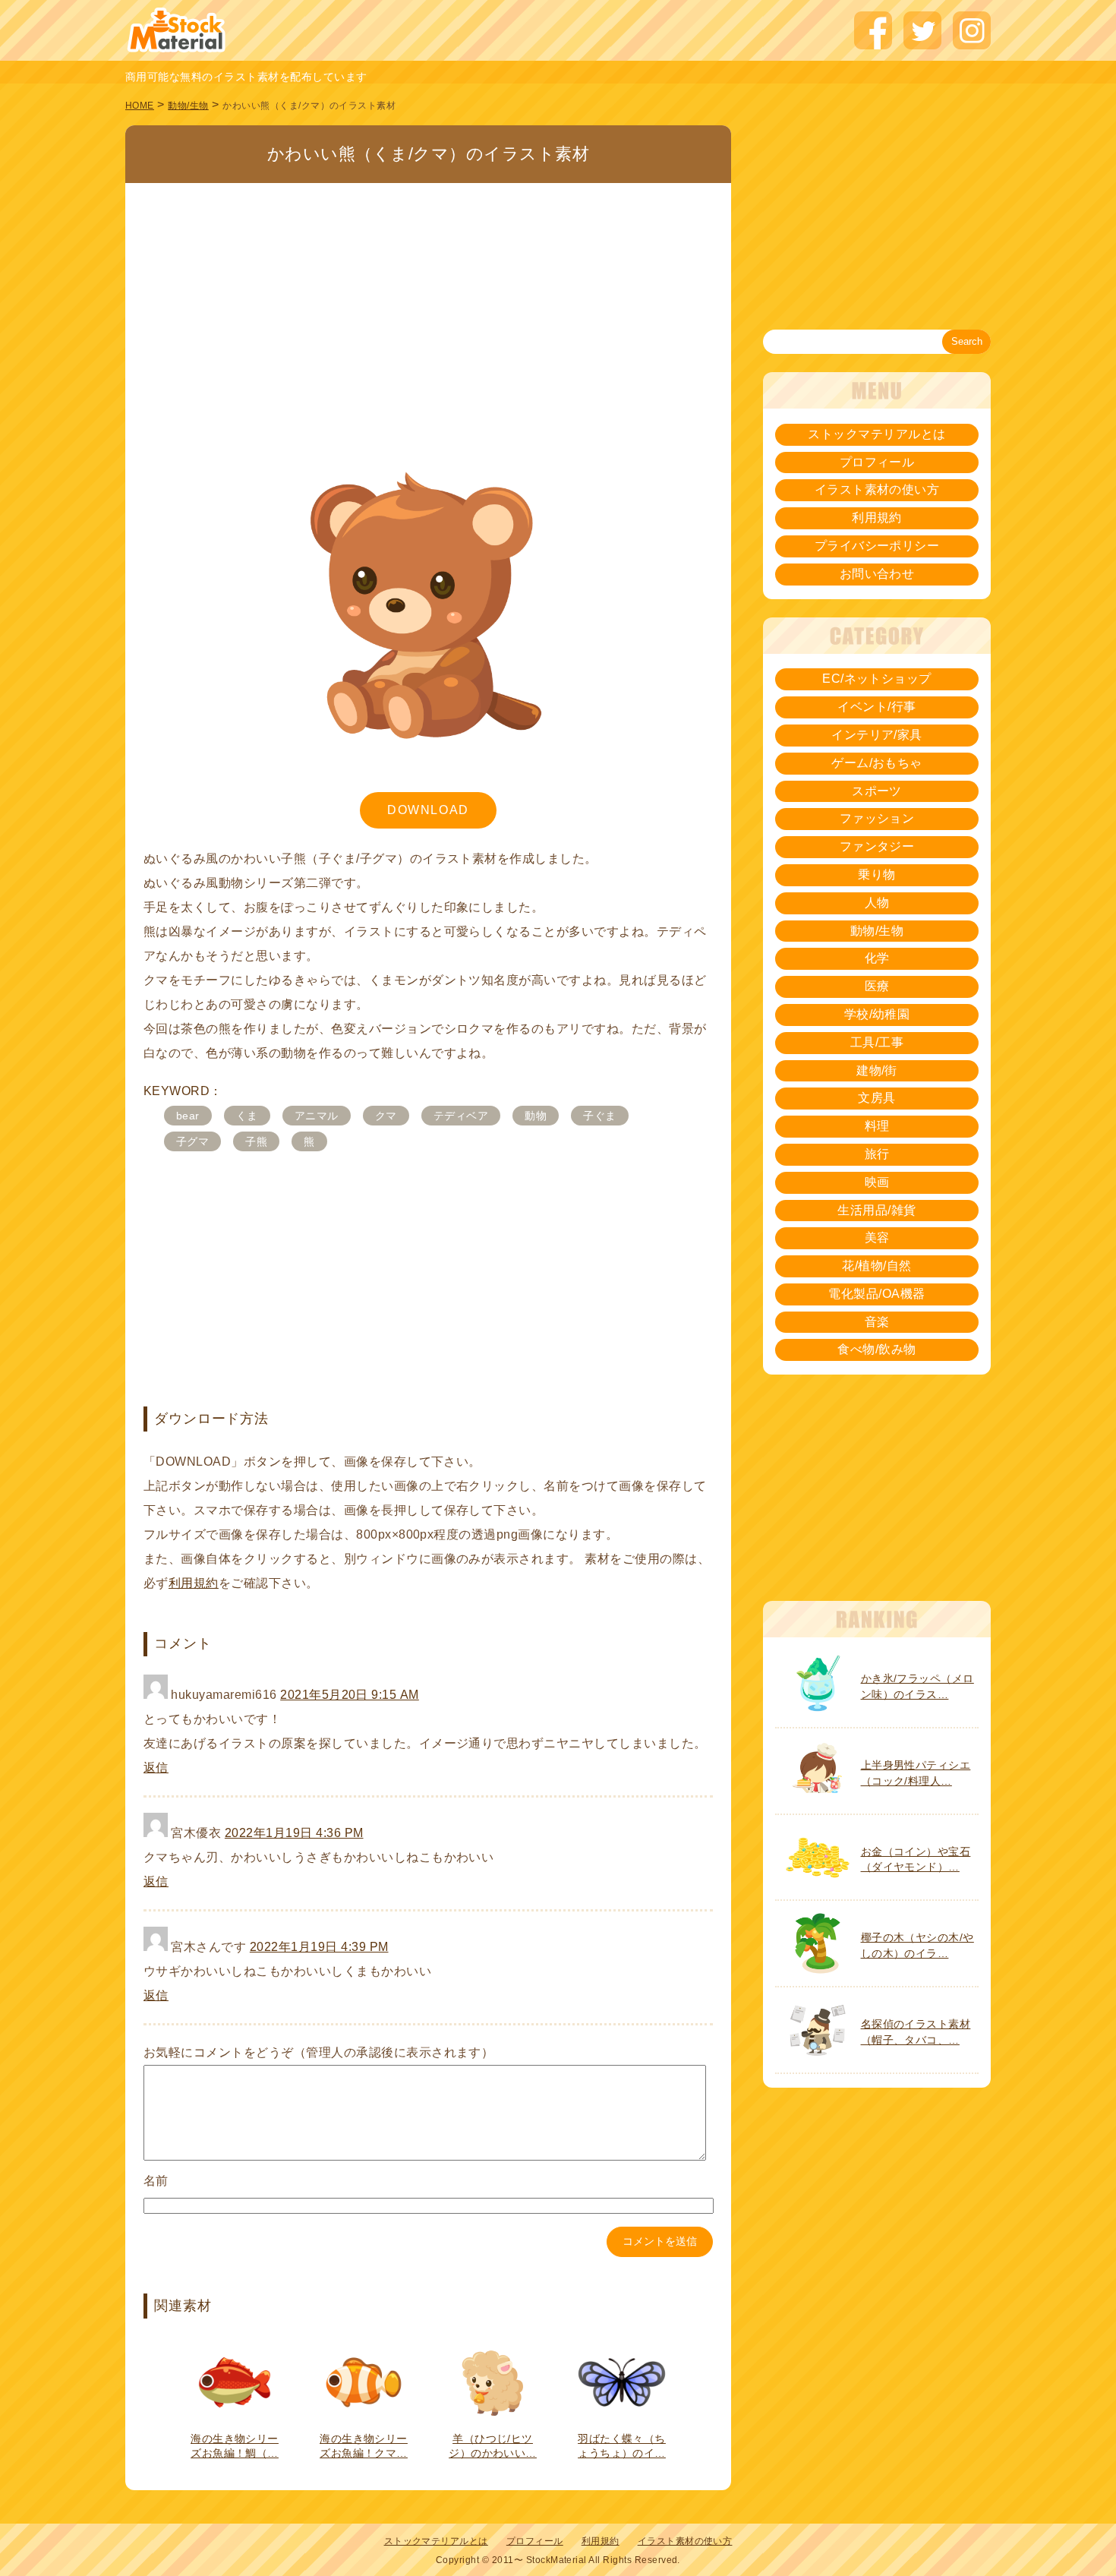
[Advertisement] (428, 295)
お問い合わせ (877, 574)
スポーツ (877, 791)
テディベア (461, 1116)
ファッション (877, 818)
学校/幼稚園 (877, 1014)
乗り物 (876, 874)
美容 (877, 1237)
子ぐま (599, 1116)
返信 (156, 1768)
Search (967, 341)
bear (188, 1116)
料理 (877, 1126)
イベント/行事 (876, 707)
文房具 (876, 1098)
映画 (877, 1182)
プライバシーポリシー (877, 546)
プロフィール (877, 462)
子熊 (256, 1141)
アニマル (317, 1116)
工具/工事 (877, 1042)
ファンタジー (877, 846)
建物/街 (877, 1070)
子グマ (192, 1141)
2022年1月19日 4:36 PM (294, 1833)
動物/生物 (188, 106)
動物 (536, 1116)
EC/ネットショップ (877, 679)
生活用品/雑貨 (876, 1210)
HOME (140, 106)
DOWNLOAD (428, 810)
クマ (386, 1116)
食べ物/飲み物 (876, 1349)
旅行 (877, 1154)
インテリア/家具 (877, 735)
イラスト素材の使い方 (877, 489)
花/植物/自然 (876, 1266)
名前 (156, 2181)
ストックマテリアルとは (876, 434)
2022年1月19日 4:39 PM (319, 1947)
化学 (877, 958)
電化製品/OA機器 (876, 1294)
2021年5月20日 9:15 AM (350, 1695)
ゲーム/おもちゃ (877, 763)
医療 (877, 986)
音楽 (877, 1322)
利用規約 (194, 1583)
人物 (877, 903)
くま (247, 1116)
